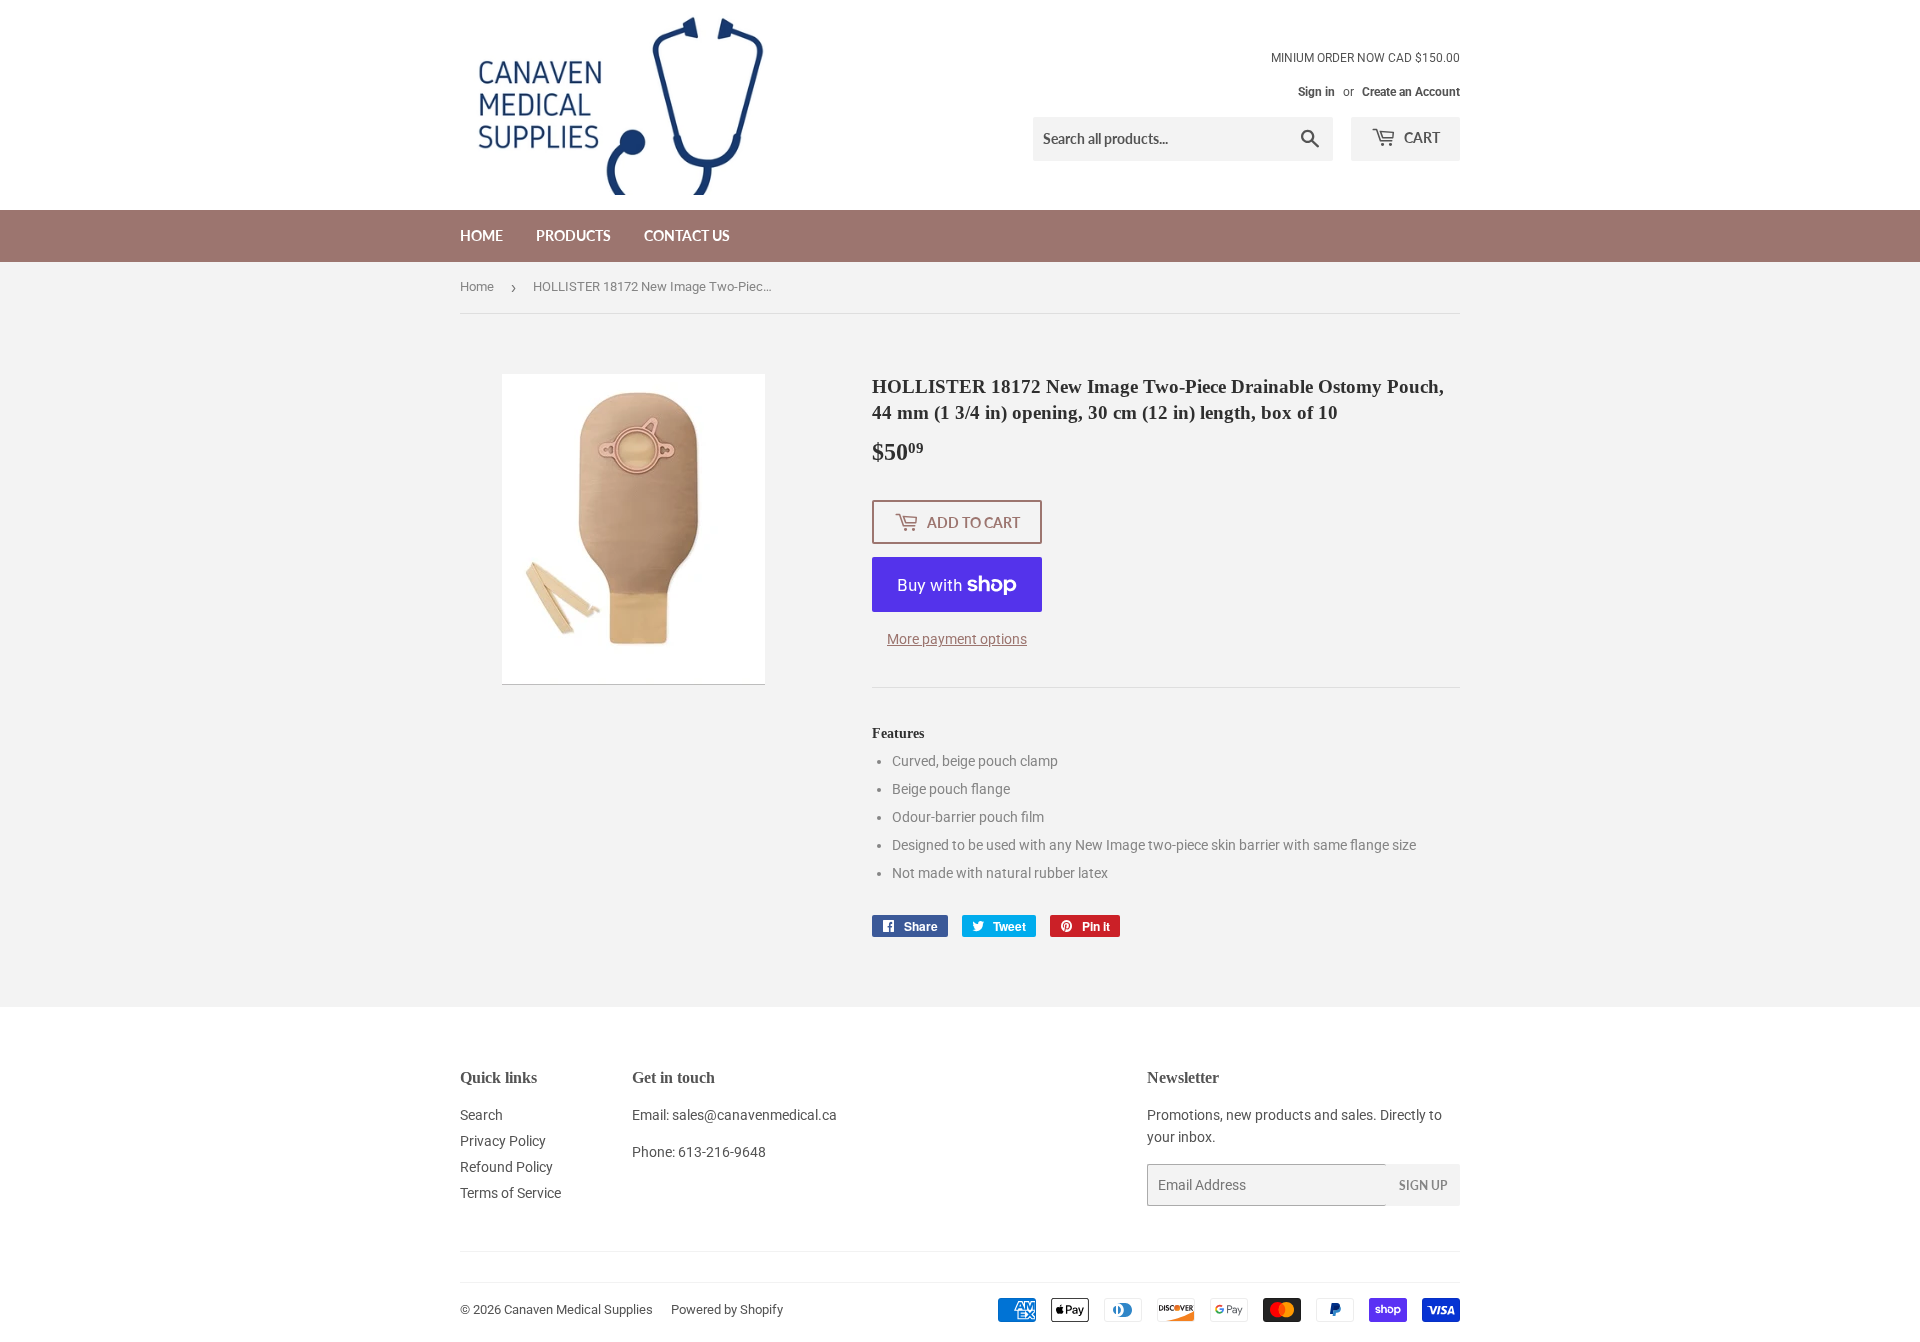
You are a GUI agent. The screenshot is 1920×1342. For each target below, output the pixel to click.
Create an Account (1411, 92)
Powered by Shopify (727, 1309)
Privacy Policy (503, 1141)
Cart (1420, 137)
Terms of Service (510, 1193)
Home (481, 235)
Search (481, 1115)
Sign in (1316, 92)
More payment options (957, 639)
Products (573, 235)
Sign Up (1423, 1185)
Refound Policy (506, 1167)
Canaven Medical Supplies (578, 1309)
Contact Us (687, 235)
